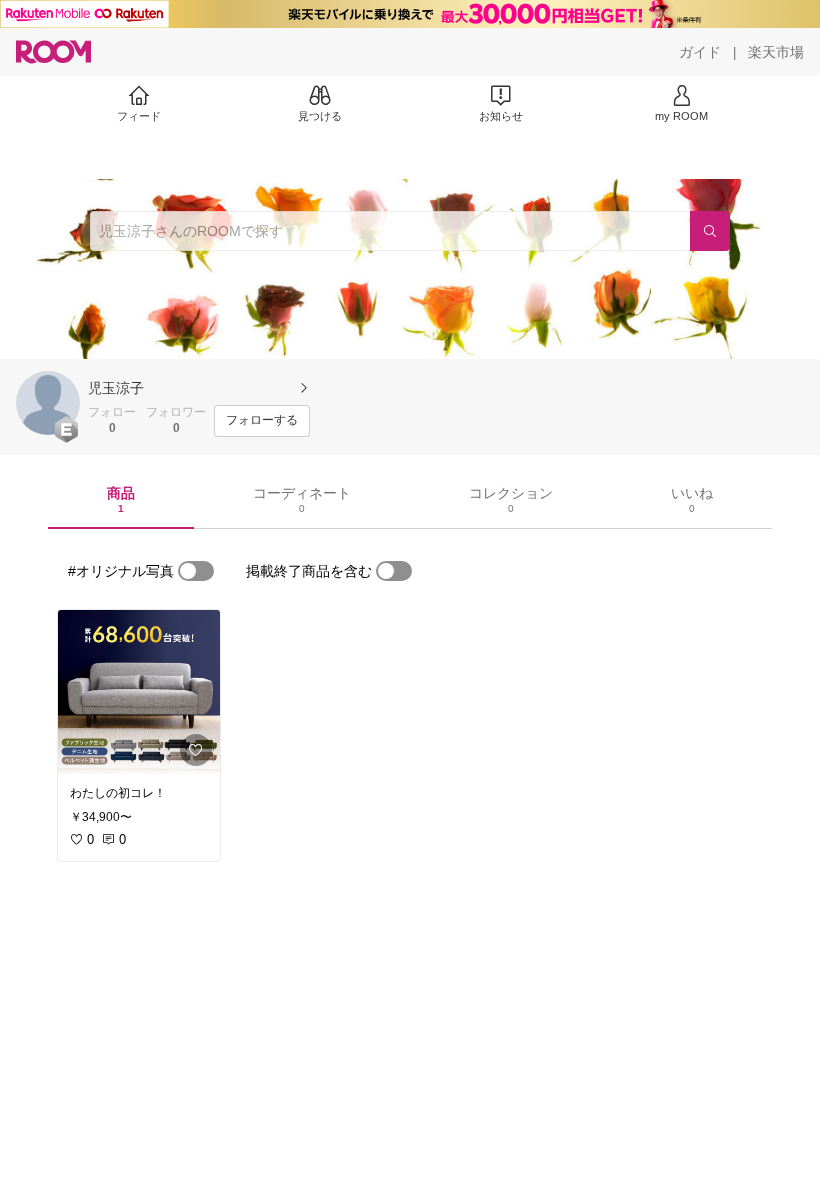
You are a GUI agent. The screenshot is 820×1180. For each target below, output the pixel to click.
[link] (139, 692)
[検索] (710, 231)
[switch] (196, 571)
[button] (48, 403)
